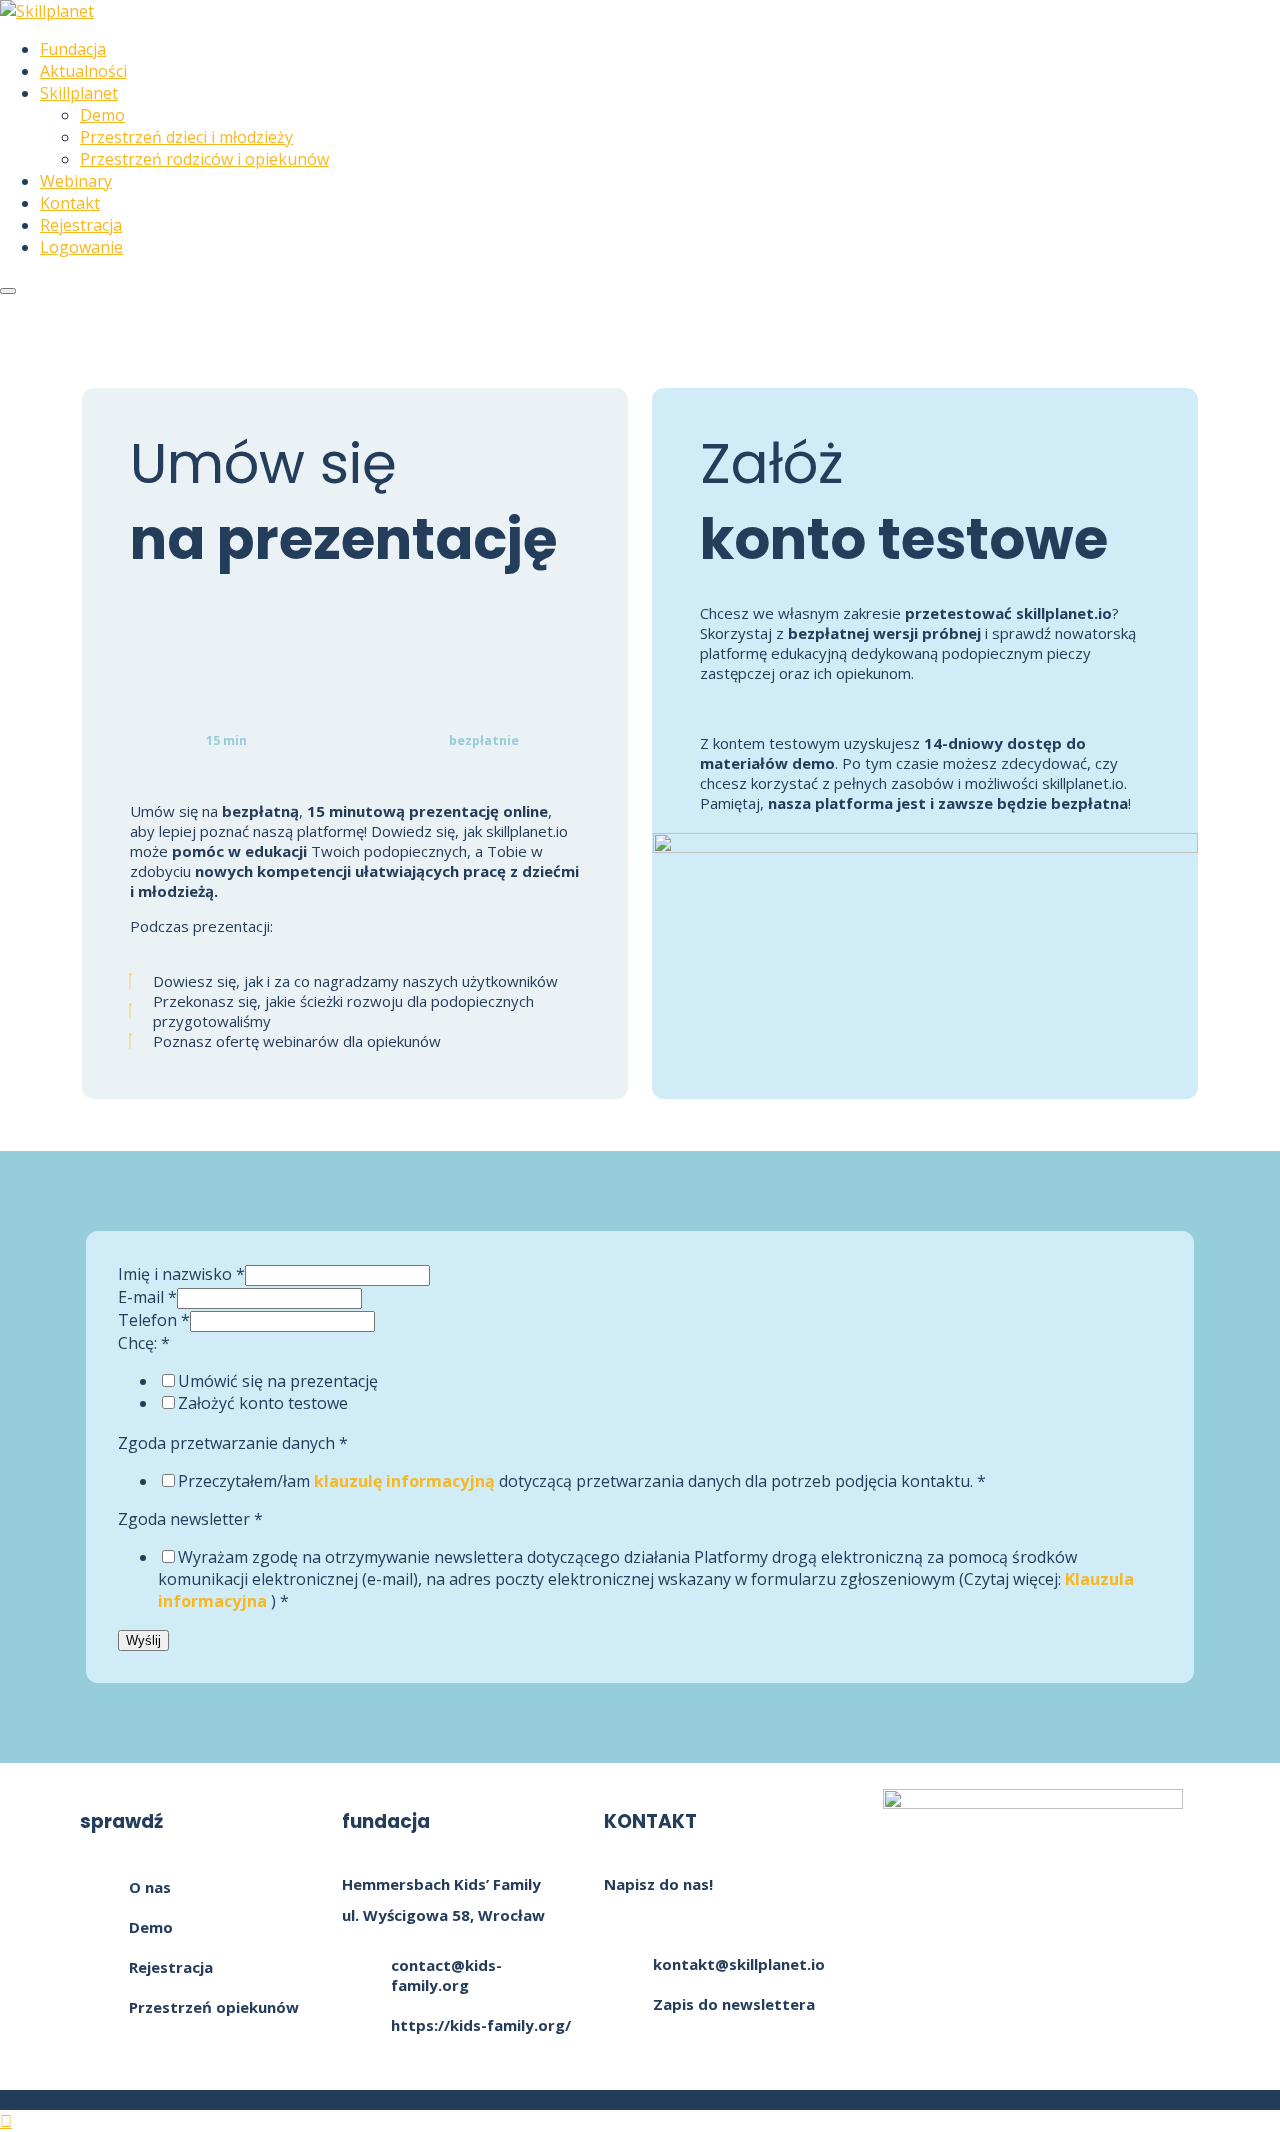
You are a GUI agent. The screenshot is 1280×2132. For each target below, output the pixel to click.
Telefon (154, 1320)
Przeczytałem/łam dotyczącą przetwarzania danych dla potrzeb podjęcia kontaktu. (582, 1481)
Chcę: (144, 1343)
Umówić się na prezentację (278, 1381)
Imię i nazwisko (181, 1274)
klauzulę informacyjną (404, 1481)
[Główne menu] (8, 291)
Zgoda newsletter (190, 1519)
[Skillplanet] (47, 11)
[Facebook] (922, 1925)
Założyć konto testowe (263, 1403)
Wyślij (143, 1640)
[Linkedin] (1144, 1925)
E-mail (147, 1297)
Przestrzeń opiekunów (214, 2007)
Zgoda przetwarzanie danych (233, 1443)
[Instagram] (1033, 1925)
